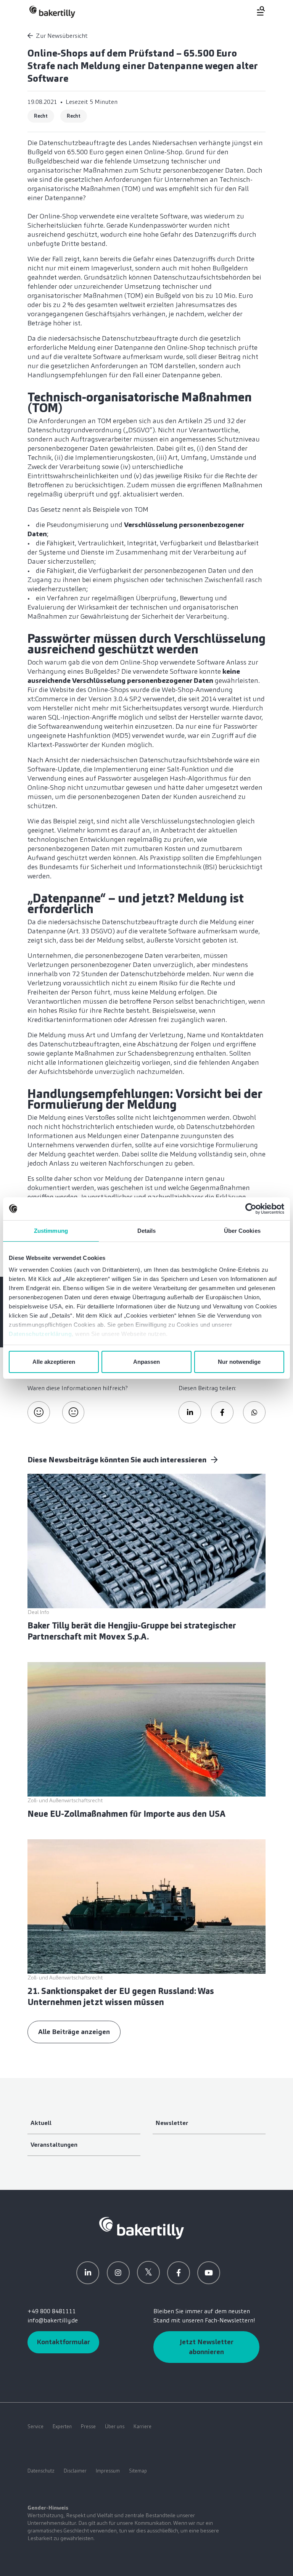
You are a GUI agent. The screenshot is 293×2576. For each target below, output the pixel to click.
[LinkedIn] (88, 2273)
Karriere (142, 2426)
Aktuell (41, 2123)
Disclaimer (75, 2471)
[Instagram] (118, 2273)
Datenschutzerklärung (40, 1334)
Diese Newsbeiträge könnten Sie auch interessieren (118, 1460)
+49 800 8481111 (52, 2311)
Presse (88, 2426)
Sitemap (138, 2471)
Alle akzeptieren (54, 1362)
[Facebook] (179, 2273)
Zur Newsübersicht (62, 36)
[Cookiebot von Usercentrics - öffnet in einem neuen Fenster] (251, 1209)
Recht (41, 116)
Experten (62, 2426)
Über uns (115, 2426)
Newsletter (172, 2123)
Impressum (108, 2471)
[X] (148, 2272)
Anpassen (146, 1362)
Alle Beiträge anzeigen (74, 2032)
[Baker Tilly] (52, 12)
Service (35, 2426)
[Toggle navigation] (256, 11)
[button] (190, 1413)
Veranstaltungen (54, 2145)
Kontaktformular (63, 2342)
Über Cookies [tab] (242, 1231)
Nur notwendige (239, 1362)
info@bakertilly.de (53, 2320)
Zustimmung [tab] (51, 1231)
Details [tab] (147, 1231)
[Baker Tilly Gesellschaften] (142, 2228)
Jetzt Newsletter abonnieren (207, 2347)
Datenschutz (41, 2471)
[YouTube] (209, 2273)
